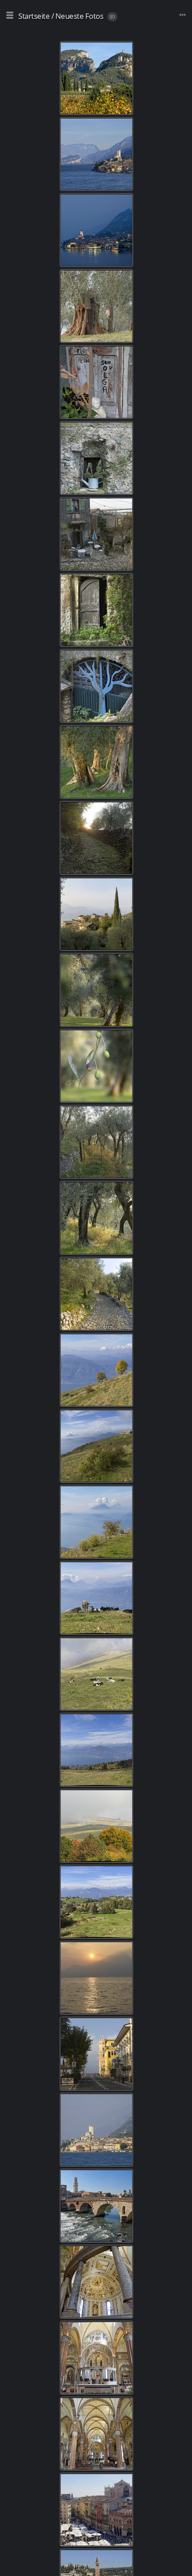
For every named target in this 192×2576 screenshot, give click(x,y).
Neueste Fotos (79, 16)
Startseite (34, 16)
